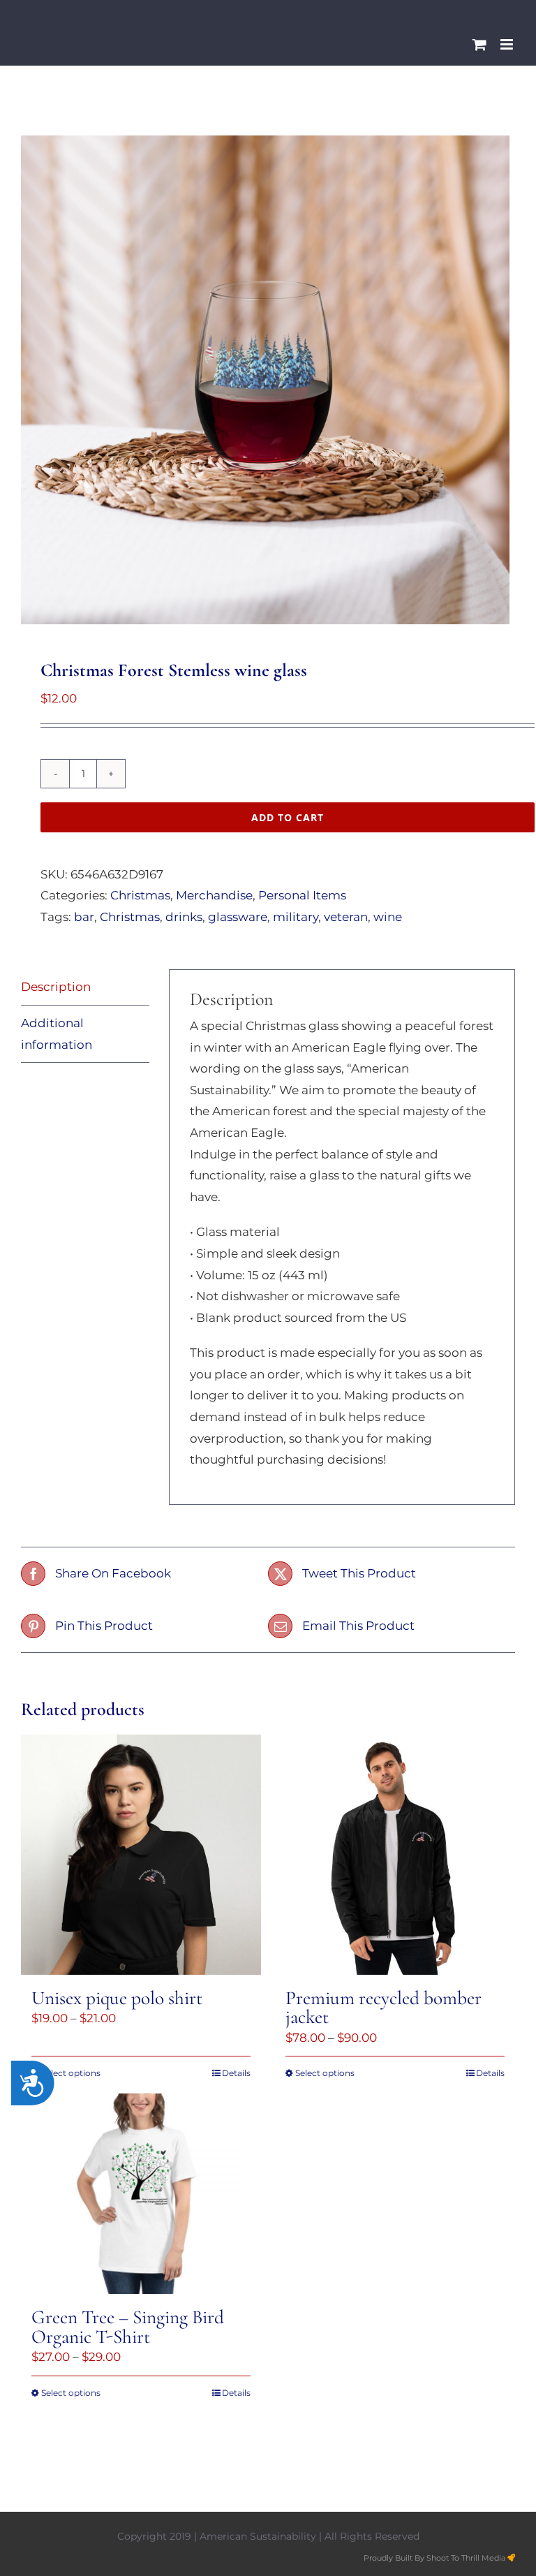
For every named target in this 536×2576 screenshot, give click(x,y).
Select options (71, 2073)
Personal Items (302, 895)
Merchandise (214, 895)
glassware (238, 917)
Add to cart (288, 817)
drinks (184, 917)
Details (236, 2073)
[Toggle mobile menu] (508, 44)
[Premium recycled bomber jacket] (395, 1855)
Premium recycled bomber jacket (384, 2008)
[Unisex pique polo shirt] (141, 1855)
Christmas (140, 895)
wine (388, 917)
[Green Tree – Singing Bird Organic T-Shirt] (141, 2194)
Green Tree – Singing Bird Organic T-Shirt (128, 2327)
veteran (346, 917)
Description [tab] (56, 987)
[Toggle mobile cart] (479, 44)
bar (84, 917)
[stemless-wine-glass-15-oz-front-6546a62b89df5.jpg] (268, 380)
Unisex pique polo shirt (117, 1998)
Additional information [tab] (57, 1034)
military (296, 917)
